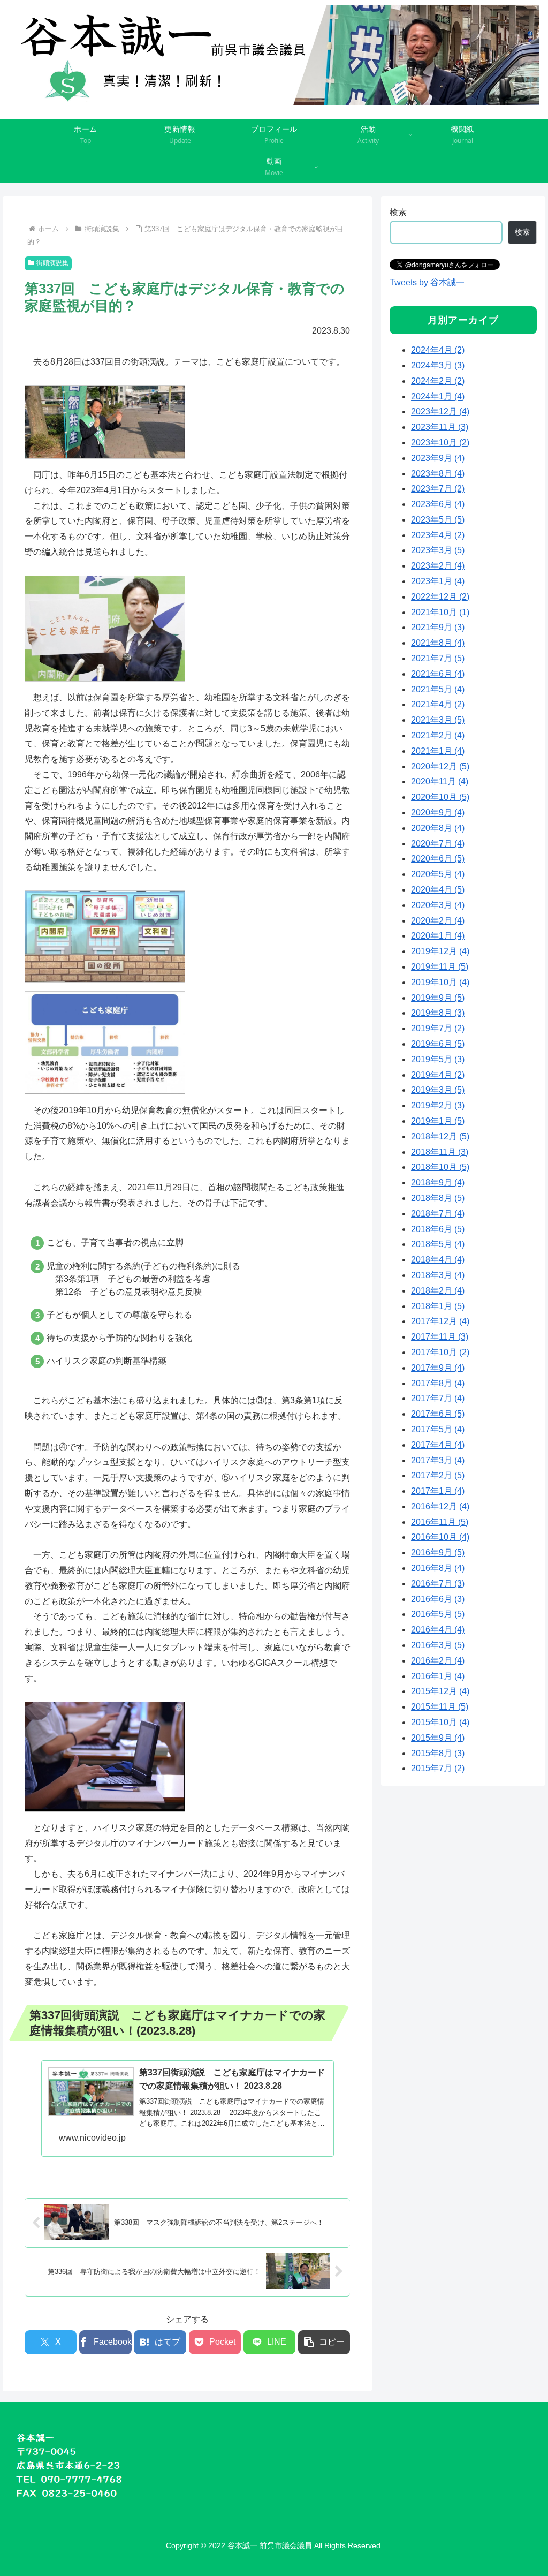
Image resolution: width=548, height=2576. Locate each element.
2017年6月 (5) (438, 1414)
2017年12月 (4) (440, 1321)
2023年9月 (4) (438, 458)
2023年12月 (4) (440, 411)
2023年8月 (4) (438, 474)
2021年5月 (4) (438, 689)
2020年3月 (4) (438, 905)
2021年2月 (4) (438, 735)
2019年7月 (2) (438, 1028)
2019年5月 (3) (438, 1059)
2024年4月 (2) (438, 350)
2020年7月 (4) (438, 844)
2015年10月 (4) (440, 1722)
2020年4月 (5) (438, 890)
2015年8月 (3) (438, 1753)
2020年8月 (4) (438, 828)
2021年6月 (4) (438, 674)
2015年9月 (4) (438, 1738)
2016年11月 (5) (440, 1522)
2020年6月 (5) (438, 859)
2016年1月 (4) (438, 1676)
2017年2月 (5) (438, 1475)
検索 (398, 212)
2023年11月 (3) (440, 427)
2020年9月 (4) (438, 813)
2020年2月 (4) (438, 921)
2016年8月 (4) (438, 1568)
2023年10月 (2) (440, 443)
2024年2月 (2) (438, 381)
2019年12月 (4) (440, 951)
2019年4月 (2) (438, 1075)
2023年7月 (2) (438, 489)
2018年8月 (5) (438, 1198)
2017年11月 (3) (440, 1337)
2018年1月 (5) (438, 1306)
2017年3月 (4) (438, 1460)
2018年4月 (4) (438, 1260)
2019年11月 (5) (440, 967)
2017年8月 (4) (438, 1383)
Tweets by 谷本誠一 (427, 282)
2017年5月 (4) (438, 1429)
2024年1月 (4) (438, 396)
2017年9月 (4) (438, 1368)
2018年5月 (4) (438, 1244)
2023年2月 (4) (438, 566)
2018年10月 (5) (440, 1167)
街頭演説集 (52, 263)
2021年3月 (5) (438, 720)
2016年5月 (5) (438, 1614)
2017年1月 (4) (438, 1491)
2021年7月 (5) (438, 658)
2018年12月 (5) (440, 1136)
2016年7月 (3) (438, 1584)
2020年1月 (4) (438, 936)
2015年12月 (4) (440, 1691)
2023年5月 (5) (438, 520)
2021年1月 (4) (438, 751)
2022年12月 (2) (440, 597)
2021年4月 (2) (438, 704)
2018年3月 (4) (438, 1275)
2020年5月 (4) (438, 874)
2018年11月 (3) (440, 1152)
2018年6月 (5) (438, 1229)
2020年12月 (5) (440, 766)
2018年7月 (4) (438, 1214)
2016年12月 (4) (440, 1506)
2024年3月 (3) (438, 365)
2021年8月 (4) (438, 643)
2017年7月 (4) (438, 1398)
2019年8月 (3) (438, 1013)
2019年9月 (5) (438, 998)
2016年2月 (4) (438, 1661)
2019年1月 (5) (438, 1121)
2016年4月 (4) (438, 1630)
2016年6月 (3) (438, 1599)
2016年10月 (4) (440, 1537)
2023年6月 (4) (438, 504)
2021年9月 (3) (438, 627)
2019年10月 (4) (440, 982)
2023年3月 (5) (438, 550)
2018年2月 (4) (438, 1291)
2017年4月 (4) (438, 1445)
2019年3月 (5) (438, 1090)
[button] (324, 2342)
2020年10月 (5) (440, 797)
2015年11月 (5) (440, 1707)
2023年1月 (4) (438, 581)
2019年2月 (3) (438, 1105)
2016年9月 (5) (438, 1553)
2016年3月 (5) (438, 1645)
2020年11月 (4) (440, 781)
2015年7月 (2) (438, 1768)
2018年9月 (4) (438, 1183)
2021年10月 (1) (440, 612)
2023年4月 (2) (438, 535)
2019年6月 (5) (438, 1044)
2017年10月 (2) (440, 1352)
